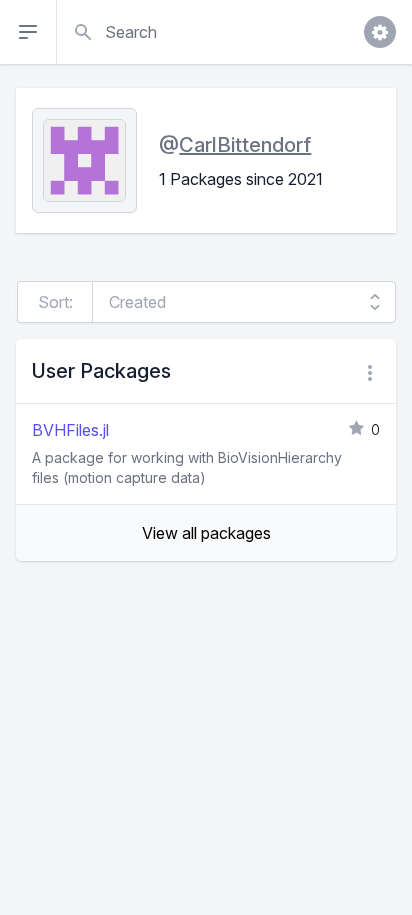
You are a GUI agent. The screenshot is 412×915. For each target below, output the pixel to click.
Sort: (55, 302)
